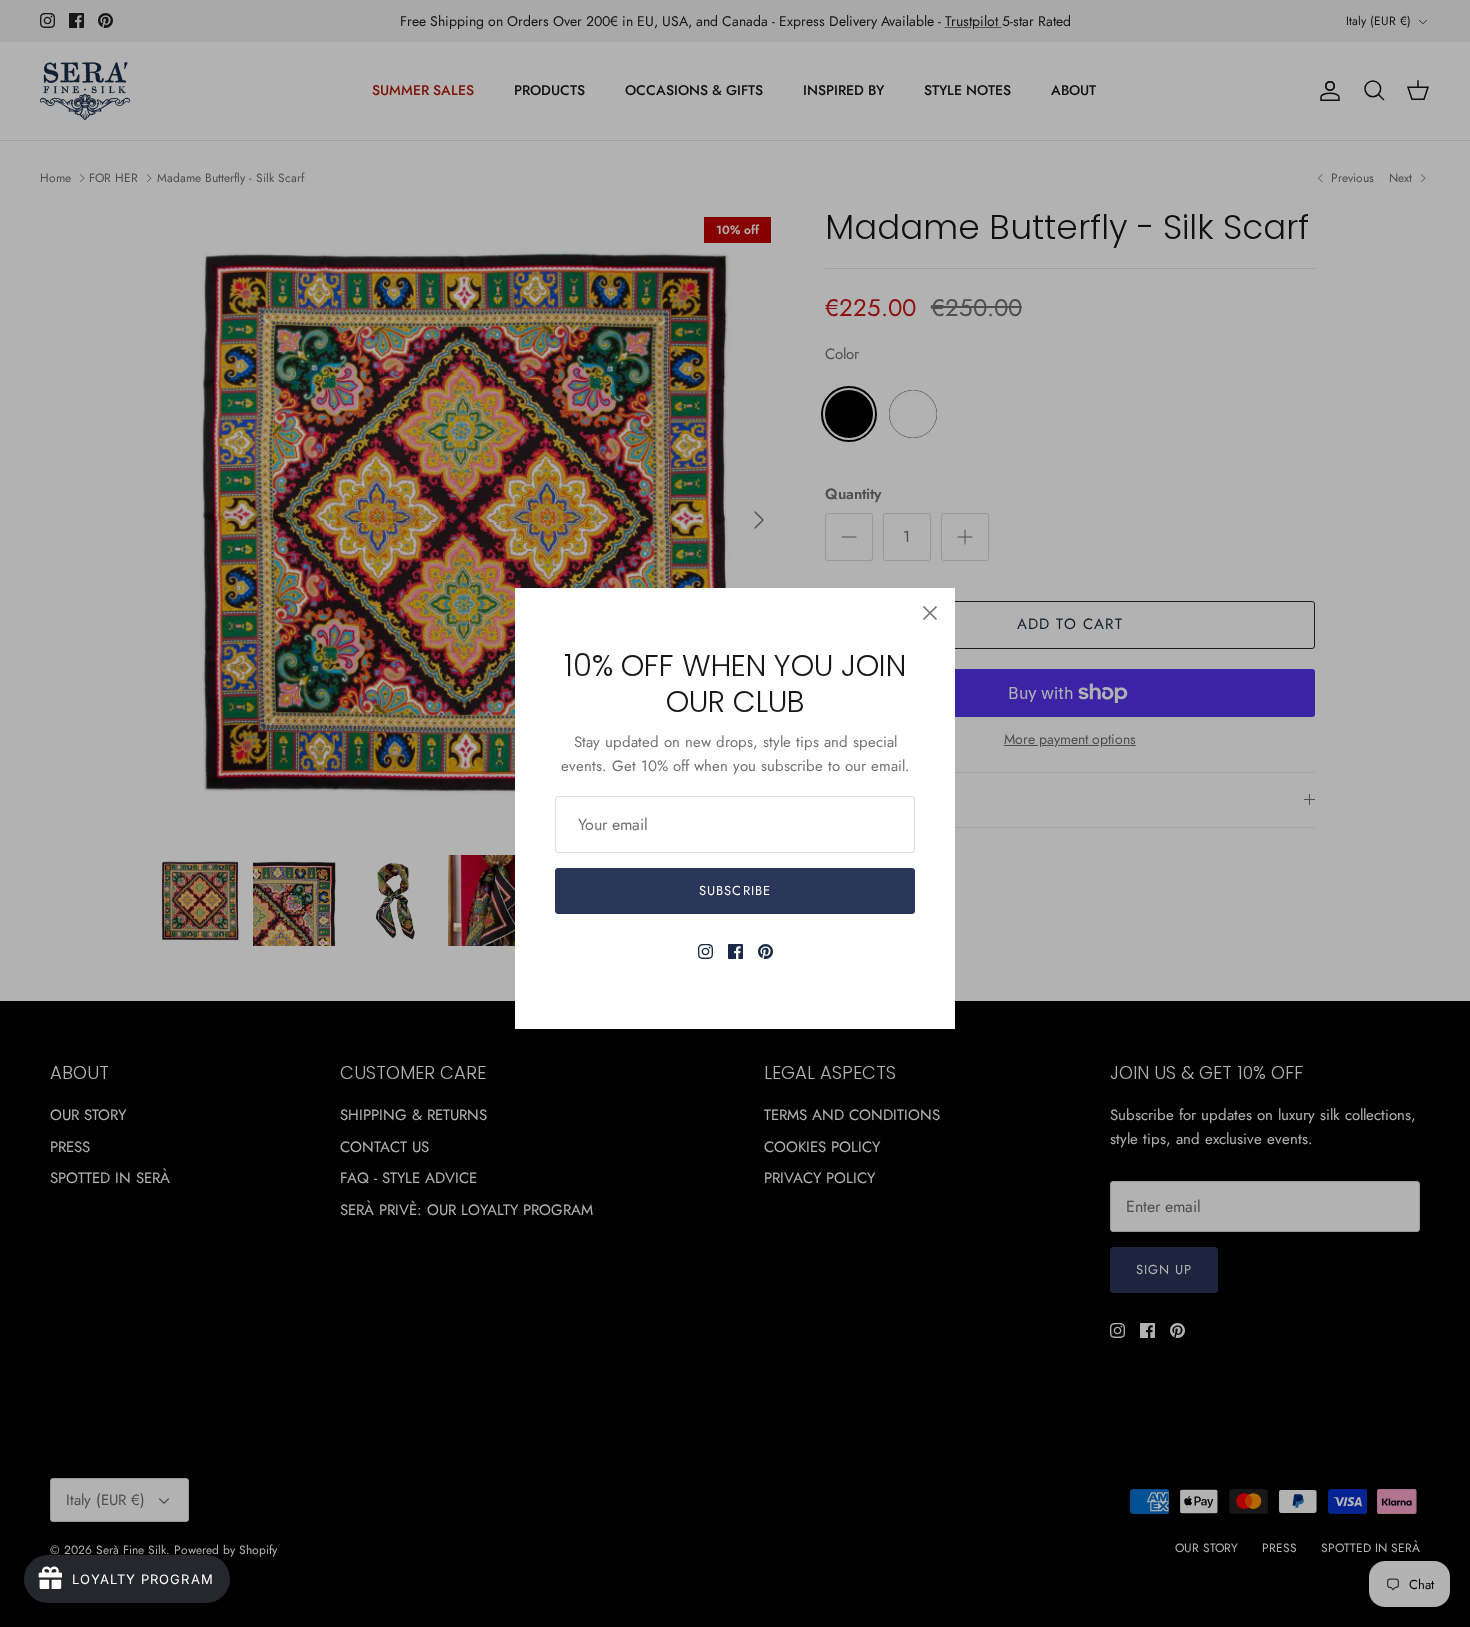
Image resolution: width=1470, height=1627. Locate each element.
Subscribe (734, 890)
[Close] (930, 613)
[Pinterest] (765, 951)
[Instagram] (705, 951)
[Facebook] (735, 951)
